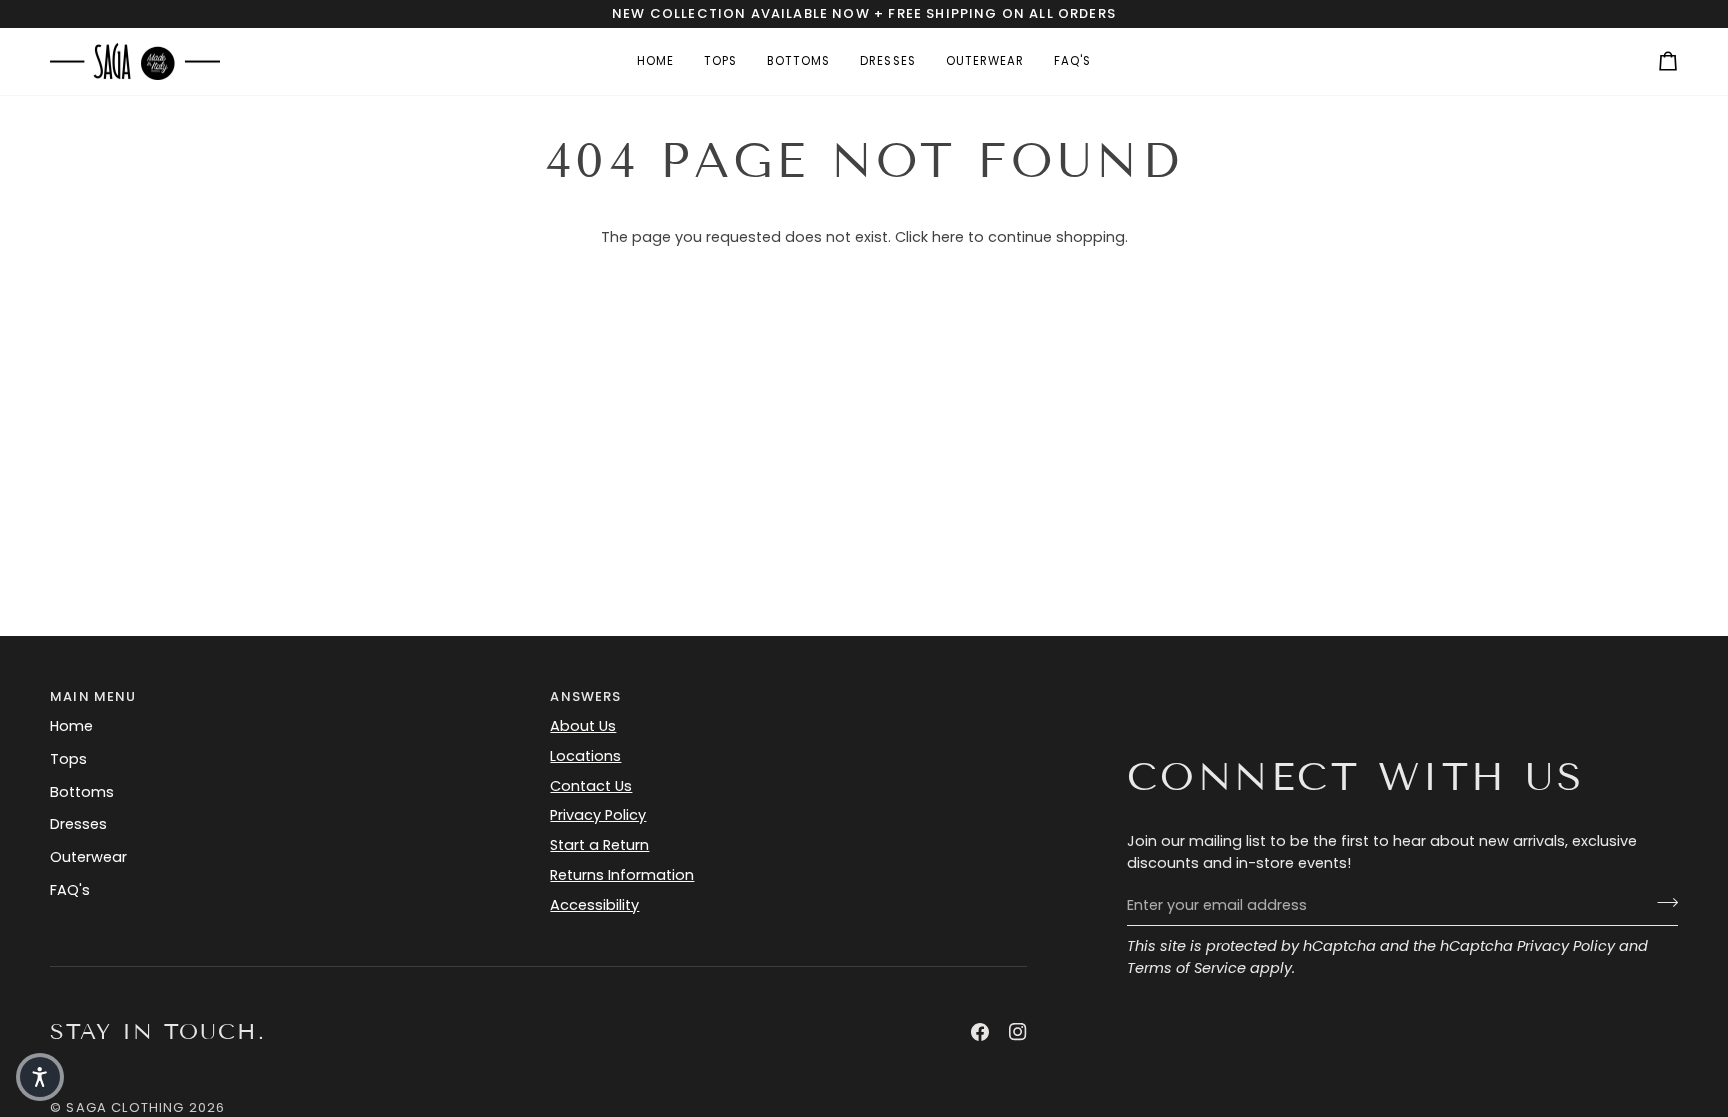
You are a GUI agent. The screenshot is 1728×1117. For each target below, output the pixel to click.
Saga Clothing (125, 1107)
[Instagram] (1018, 1032)
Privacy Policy (1566, 946)
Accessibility (594, 905)
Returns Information (622, 875)
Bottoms (82, 792)
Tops (68, 759)
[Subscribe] (1661, 903)
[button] (40, 1077)
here (948, 237)
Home (71, 726)
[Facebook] (980, 1032)
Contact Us (591, 786)
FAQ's (70, 890)
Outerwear (88, 857)
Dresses (78, 824)
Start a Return (599, 845)
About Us (583, 726)
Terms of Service (1186, 968)
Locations (585, 756)
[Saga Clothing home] (135, 62)
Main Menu (93, 696)
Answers (585, 696)
